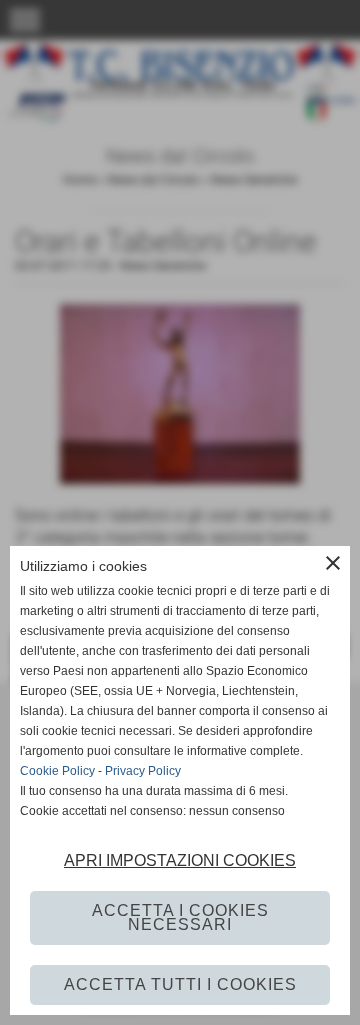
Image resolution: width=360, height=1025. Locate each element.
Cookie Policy (57, 771)
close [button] (333, 563)
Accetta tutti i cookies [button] (180, 984)
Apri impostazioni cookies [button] (180, 860)
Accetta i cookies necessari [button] (180, 917)
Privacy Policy (143, 771)
